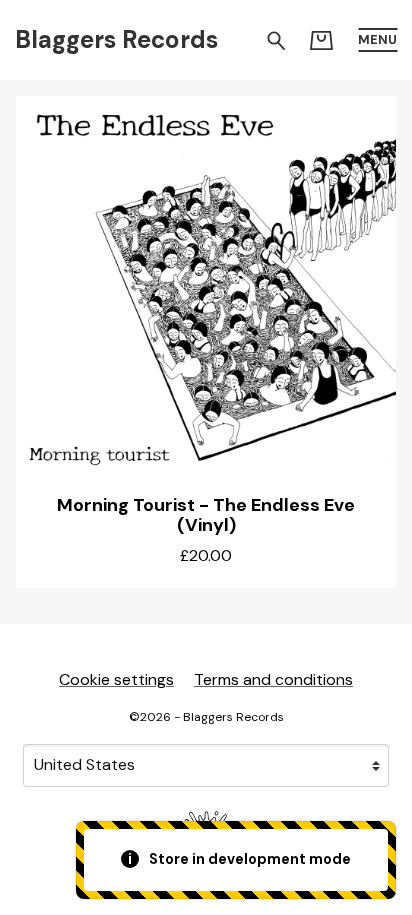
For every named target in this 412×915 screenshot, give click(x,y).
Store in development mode (248, 859)
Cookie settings (116, 679)
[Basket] (321, 40)
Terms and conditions (273, 679)
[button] (377, 40)
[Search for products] (276, 39)
